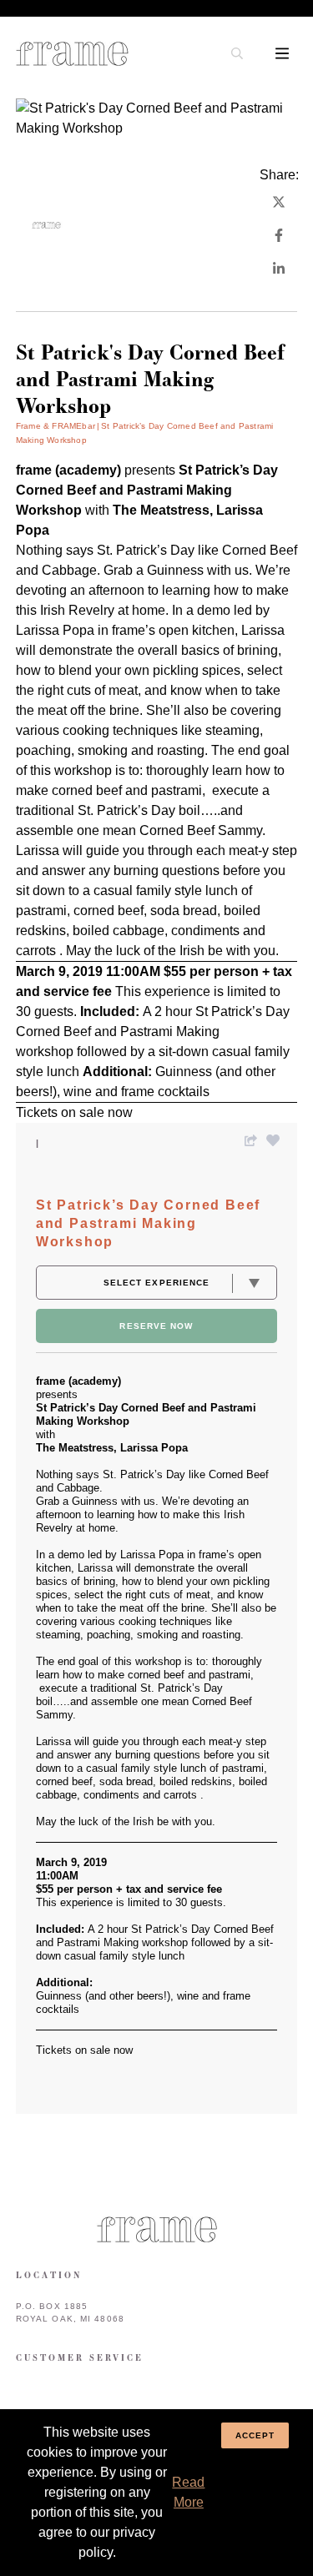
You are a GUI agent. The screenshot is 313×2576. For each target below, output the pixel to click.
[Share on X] (279, 202)
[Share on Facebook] (279, 235)
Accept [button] (255, 2435)
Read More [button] (188, 2492)
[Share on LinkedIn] (279, 269)
